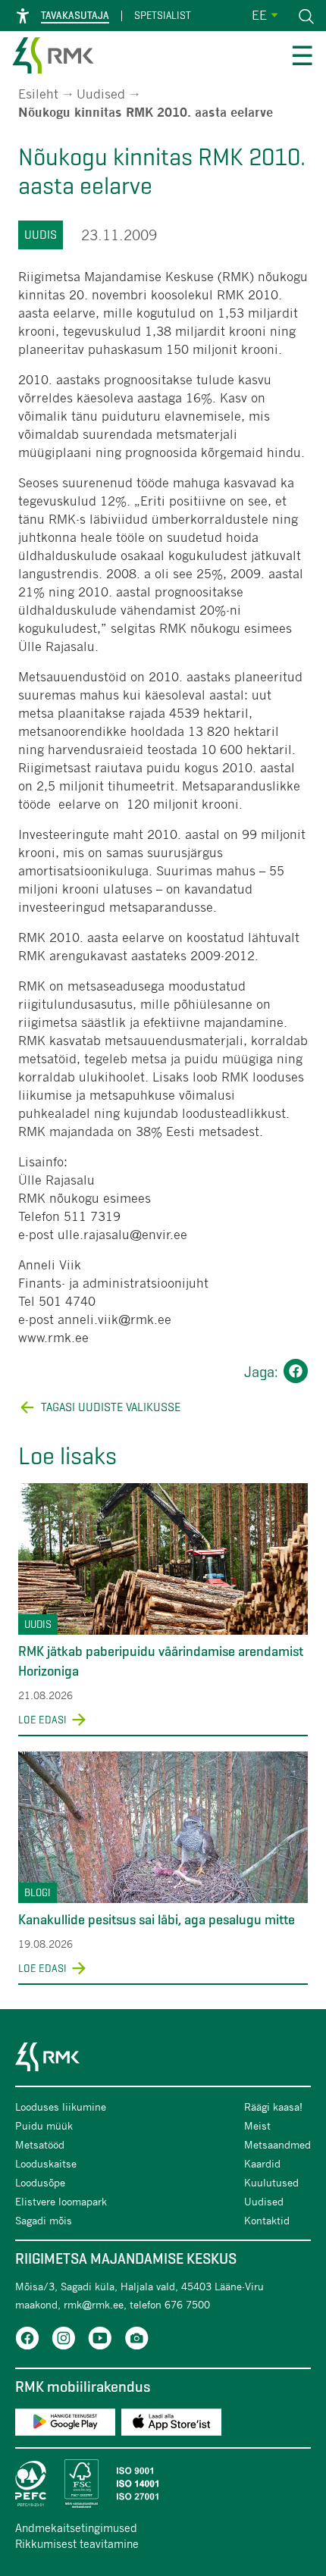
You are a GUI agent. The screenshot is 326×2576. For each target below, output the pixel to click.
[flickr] (136, 2341)
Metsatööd (40, 2144)
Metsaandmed (277, 2144)
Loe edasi (42, 1720)
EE (259, 15)
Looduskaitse (46, 2163)
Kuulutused (271, 2182)
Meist (257, 2125)
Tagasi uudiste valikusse (111, 1407)
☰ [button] (302, 58)
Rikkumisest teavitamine (77, 2543)
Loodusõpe (40, 2182)
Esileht (38, 94)
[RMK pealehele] (53, 58)
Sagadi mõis (44, 2220)
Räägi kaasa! (273, 2106)
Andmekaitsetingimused (76, 2527)
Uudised (101, 94)
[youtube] (100, 2341)
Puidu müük (44, 2125)
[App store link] (171, 2425)
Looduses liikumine (61, 2106)
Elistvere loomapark (61, 2201)
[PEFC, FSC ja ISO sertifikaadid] (163, 2484)
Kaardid (262, 2163)
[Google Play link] (65, 2425)
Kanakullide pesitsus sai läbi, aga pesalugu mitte (157, 1920)
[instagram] (64, 2341)
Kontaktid (267, 2220)
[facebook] (27, 2341)
